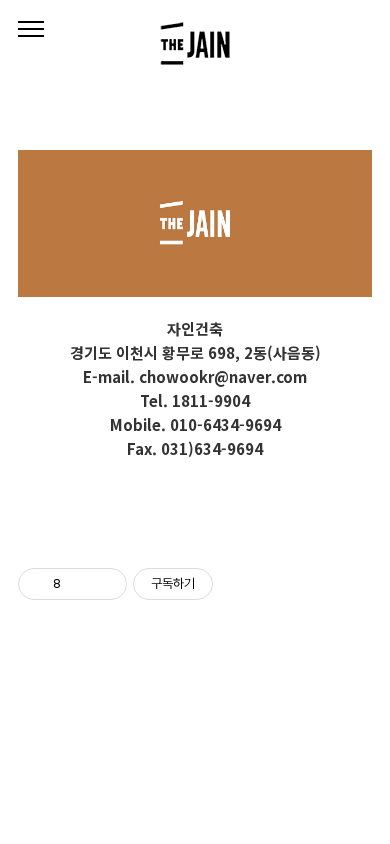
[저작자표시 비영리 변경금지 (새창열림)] (240, 584)
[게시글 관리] (104, 584)
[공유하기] (79, 584)
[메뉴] (31, 30)
